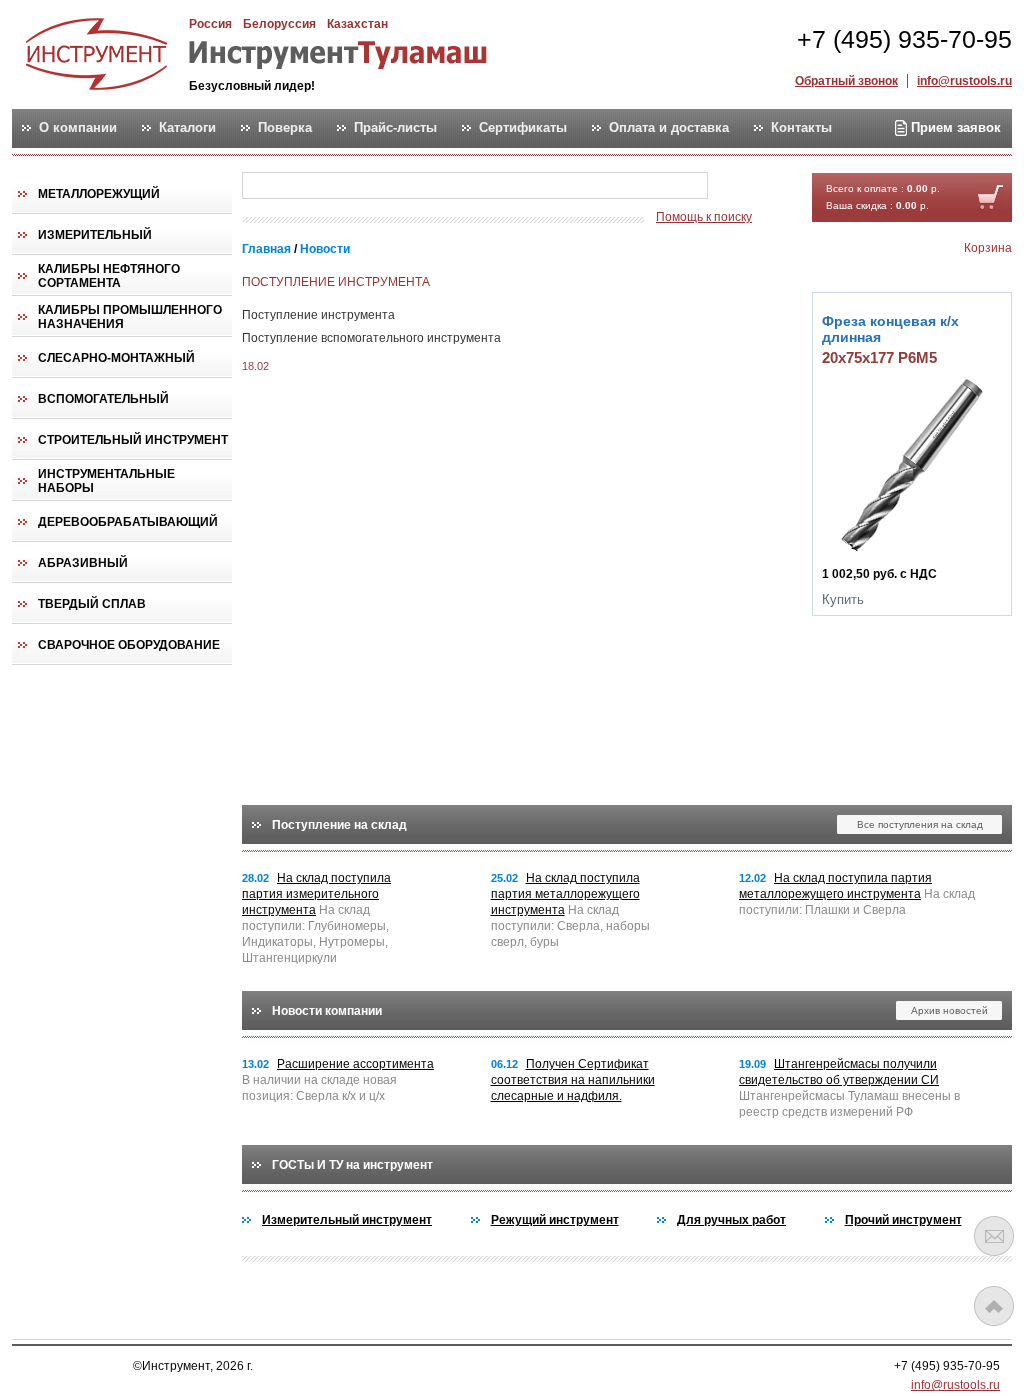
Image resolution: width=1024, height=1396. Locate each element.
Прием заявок (954, 127)
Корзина (988, 248)
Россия (210, 24)
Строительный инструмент (133, 440)
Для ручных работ (731, 1220)
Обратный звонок (846, 81)
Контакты (801, 128)
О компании (78, 128)
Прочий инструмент (903, 1220)
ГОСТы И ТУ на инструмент (352, 1165)
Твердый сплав (92, 604)
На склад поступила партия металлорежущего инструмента (565, 894)
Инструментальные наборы (106, 481)
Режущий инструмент (555, 1220)
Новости (325, 249)
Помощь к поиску (704, 217)
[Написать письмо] (994, 1236)
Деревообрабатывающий (128, 522)
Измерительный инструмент (347, 1220)
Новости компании (327, 1011)
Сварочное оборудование (129, 645)
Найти (747, 186)
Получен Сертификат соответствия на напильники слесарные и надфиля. (573, 1080)
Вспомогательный (103, 399)
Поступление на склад (339, 825)
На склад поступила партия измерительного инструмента (316, 894)
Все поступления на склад (920, 824)
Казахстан (357, 24)
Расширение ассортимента (355, 1064)
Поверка (285, 128)
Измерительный (95, 235)
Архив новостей (949, 1010)
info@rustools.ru (964, 81)
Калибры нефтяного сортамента (109, 276)
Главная (266, 249)
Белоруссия (279, 24)
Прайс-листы (395, 128)
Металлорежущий (99, 194)
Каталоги (187, 128)
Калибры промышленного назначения (130, 317)
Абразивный (83, 563)
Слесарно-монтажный (116, 358)
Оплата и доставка (669, 128)
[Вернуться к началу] (994, 1306)
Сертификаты (523, 128)
